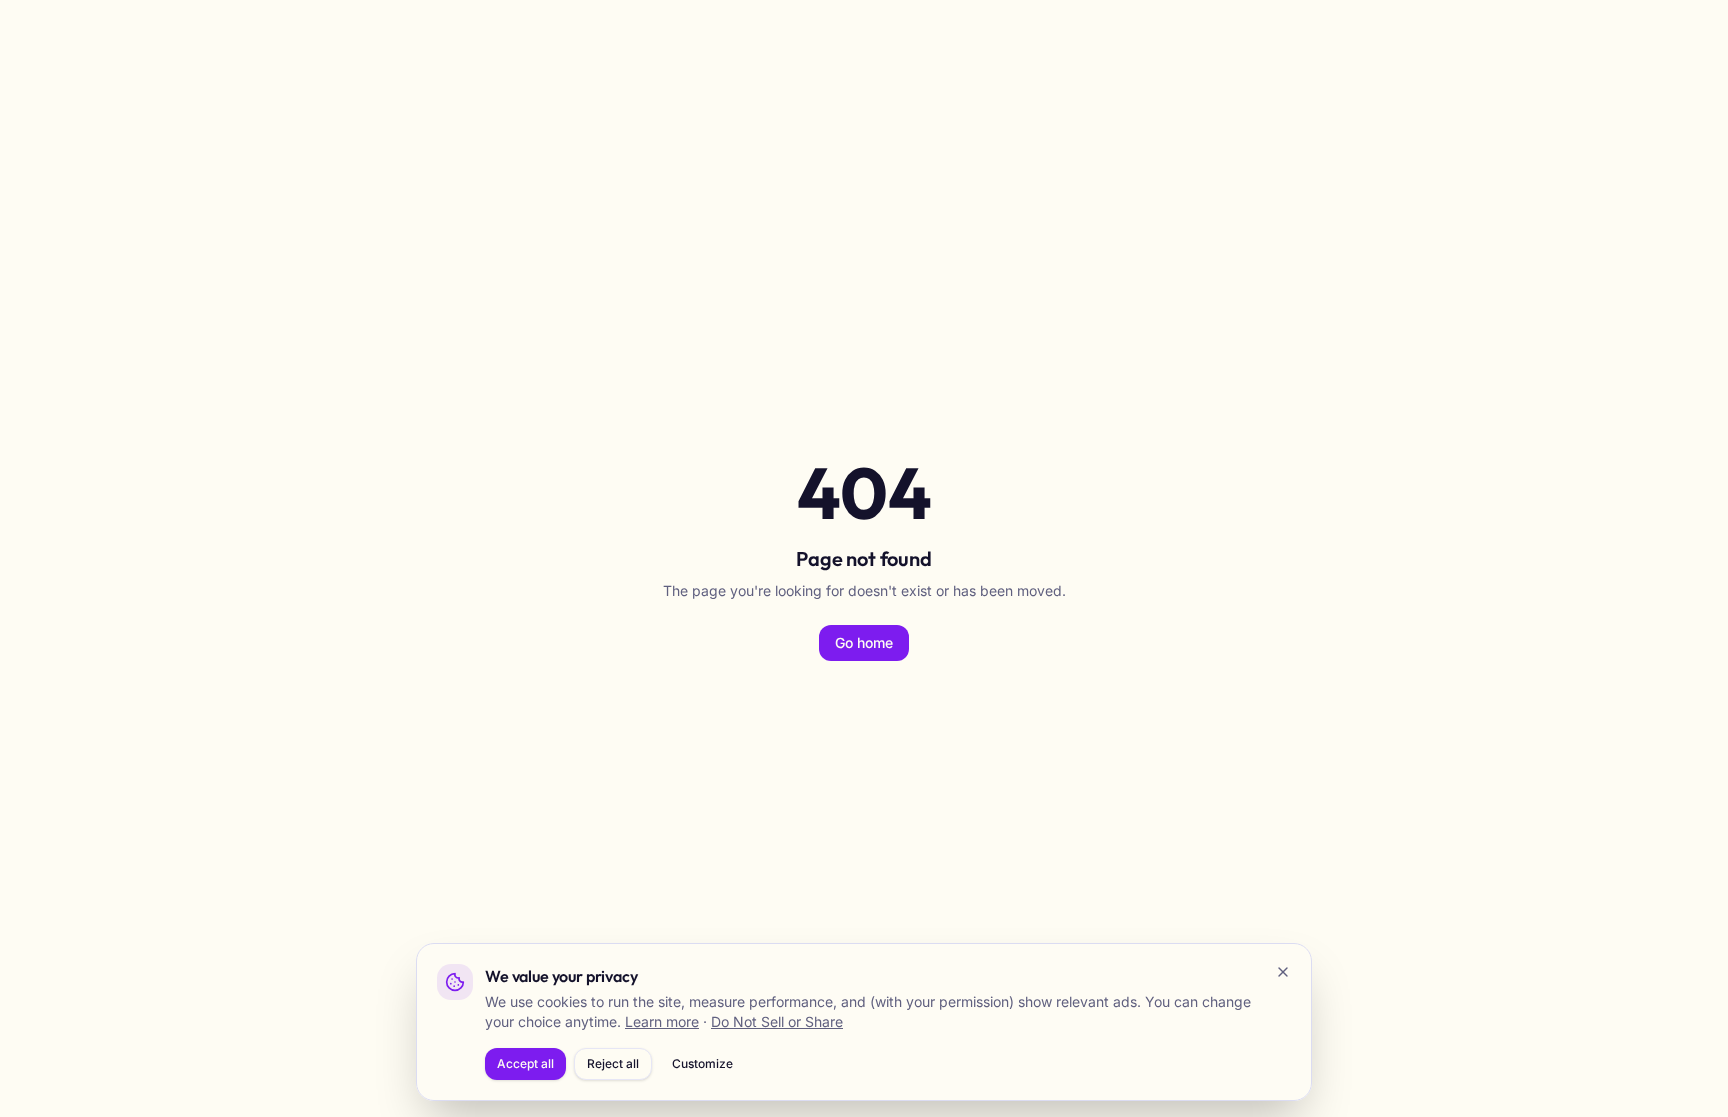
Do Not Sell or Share (777, 1021)
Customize (702, 1063)
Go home (864, 642)
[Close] (1283, 972)
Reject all (613, 1063)
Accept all (525, 1063)
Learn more (662, 1021)
